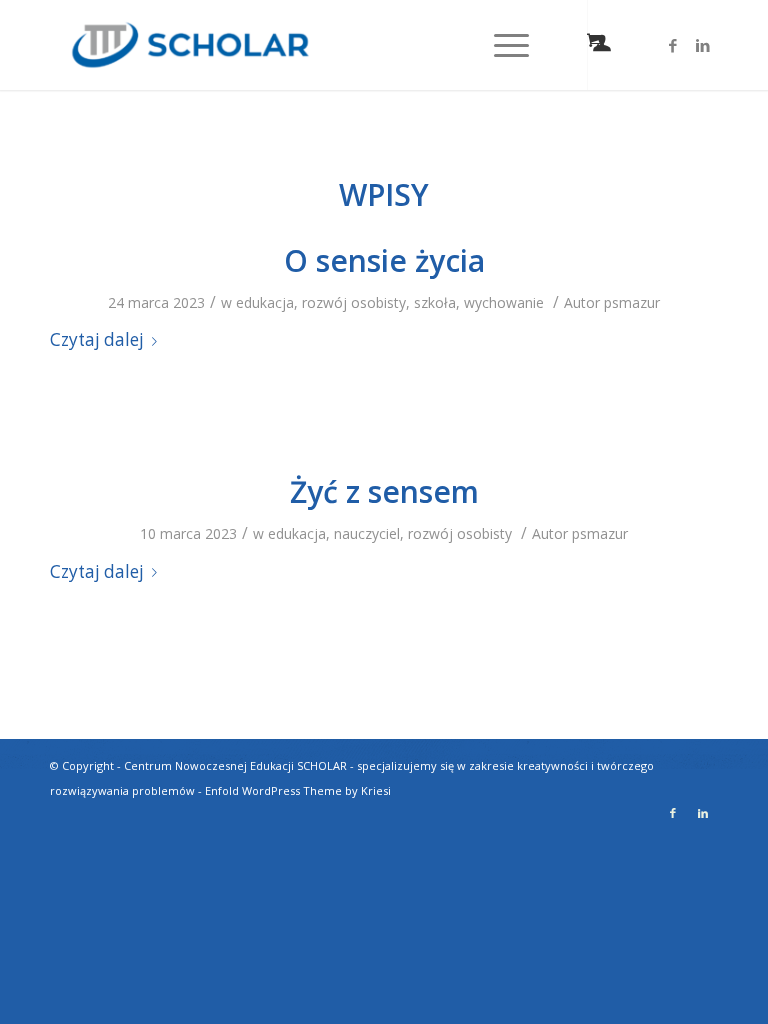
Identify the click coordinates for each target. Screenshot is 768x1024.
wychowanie (504, 302)
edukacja (265, 302)
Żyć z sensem (384, 491)
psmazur (632, 302)
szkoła (435, 302)
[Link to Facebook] (673, 45)
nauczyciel (367, 533)
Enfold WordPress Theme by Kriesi (298, 790)
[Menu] (501, 45)
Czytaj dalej (97, 339)
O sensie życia (384, 260)
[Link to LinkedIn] (703, 45)
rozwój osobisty (354, 302)
